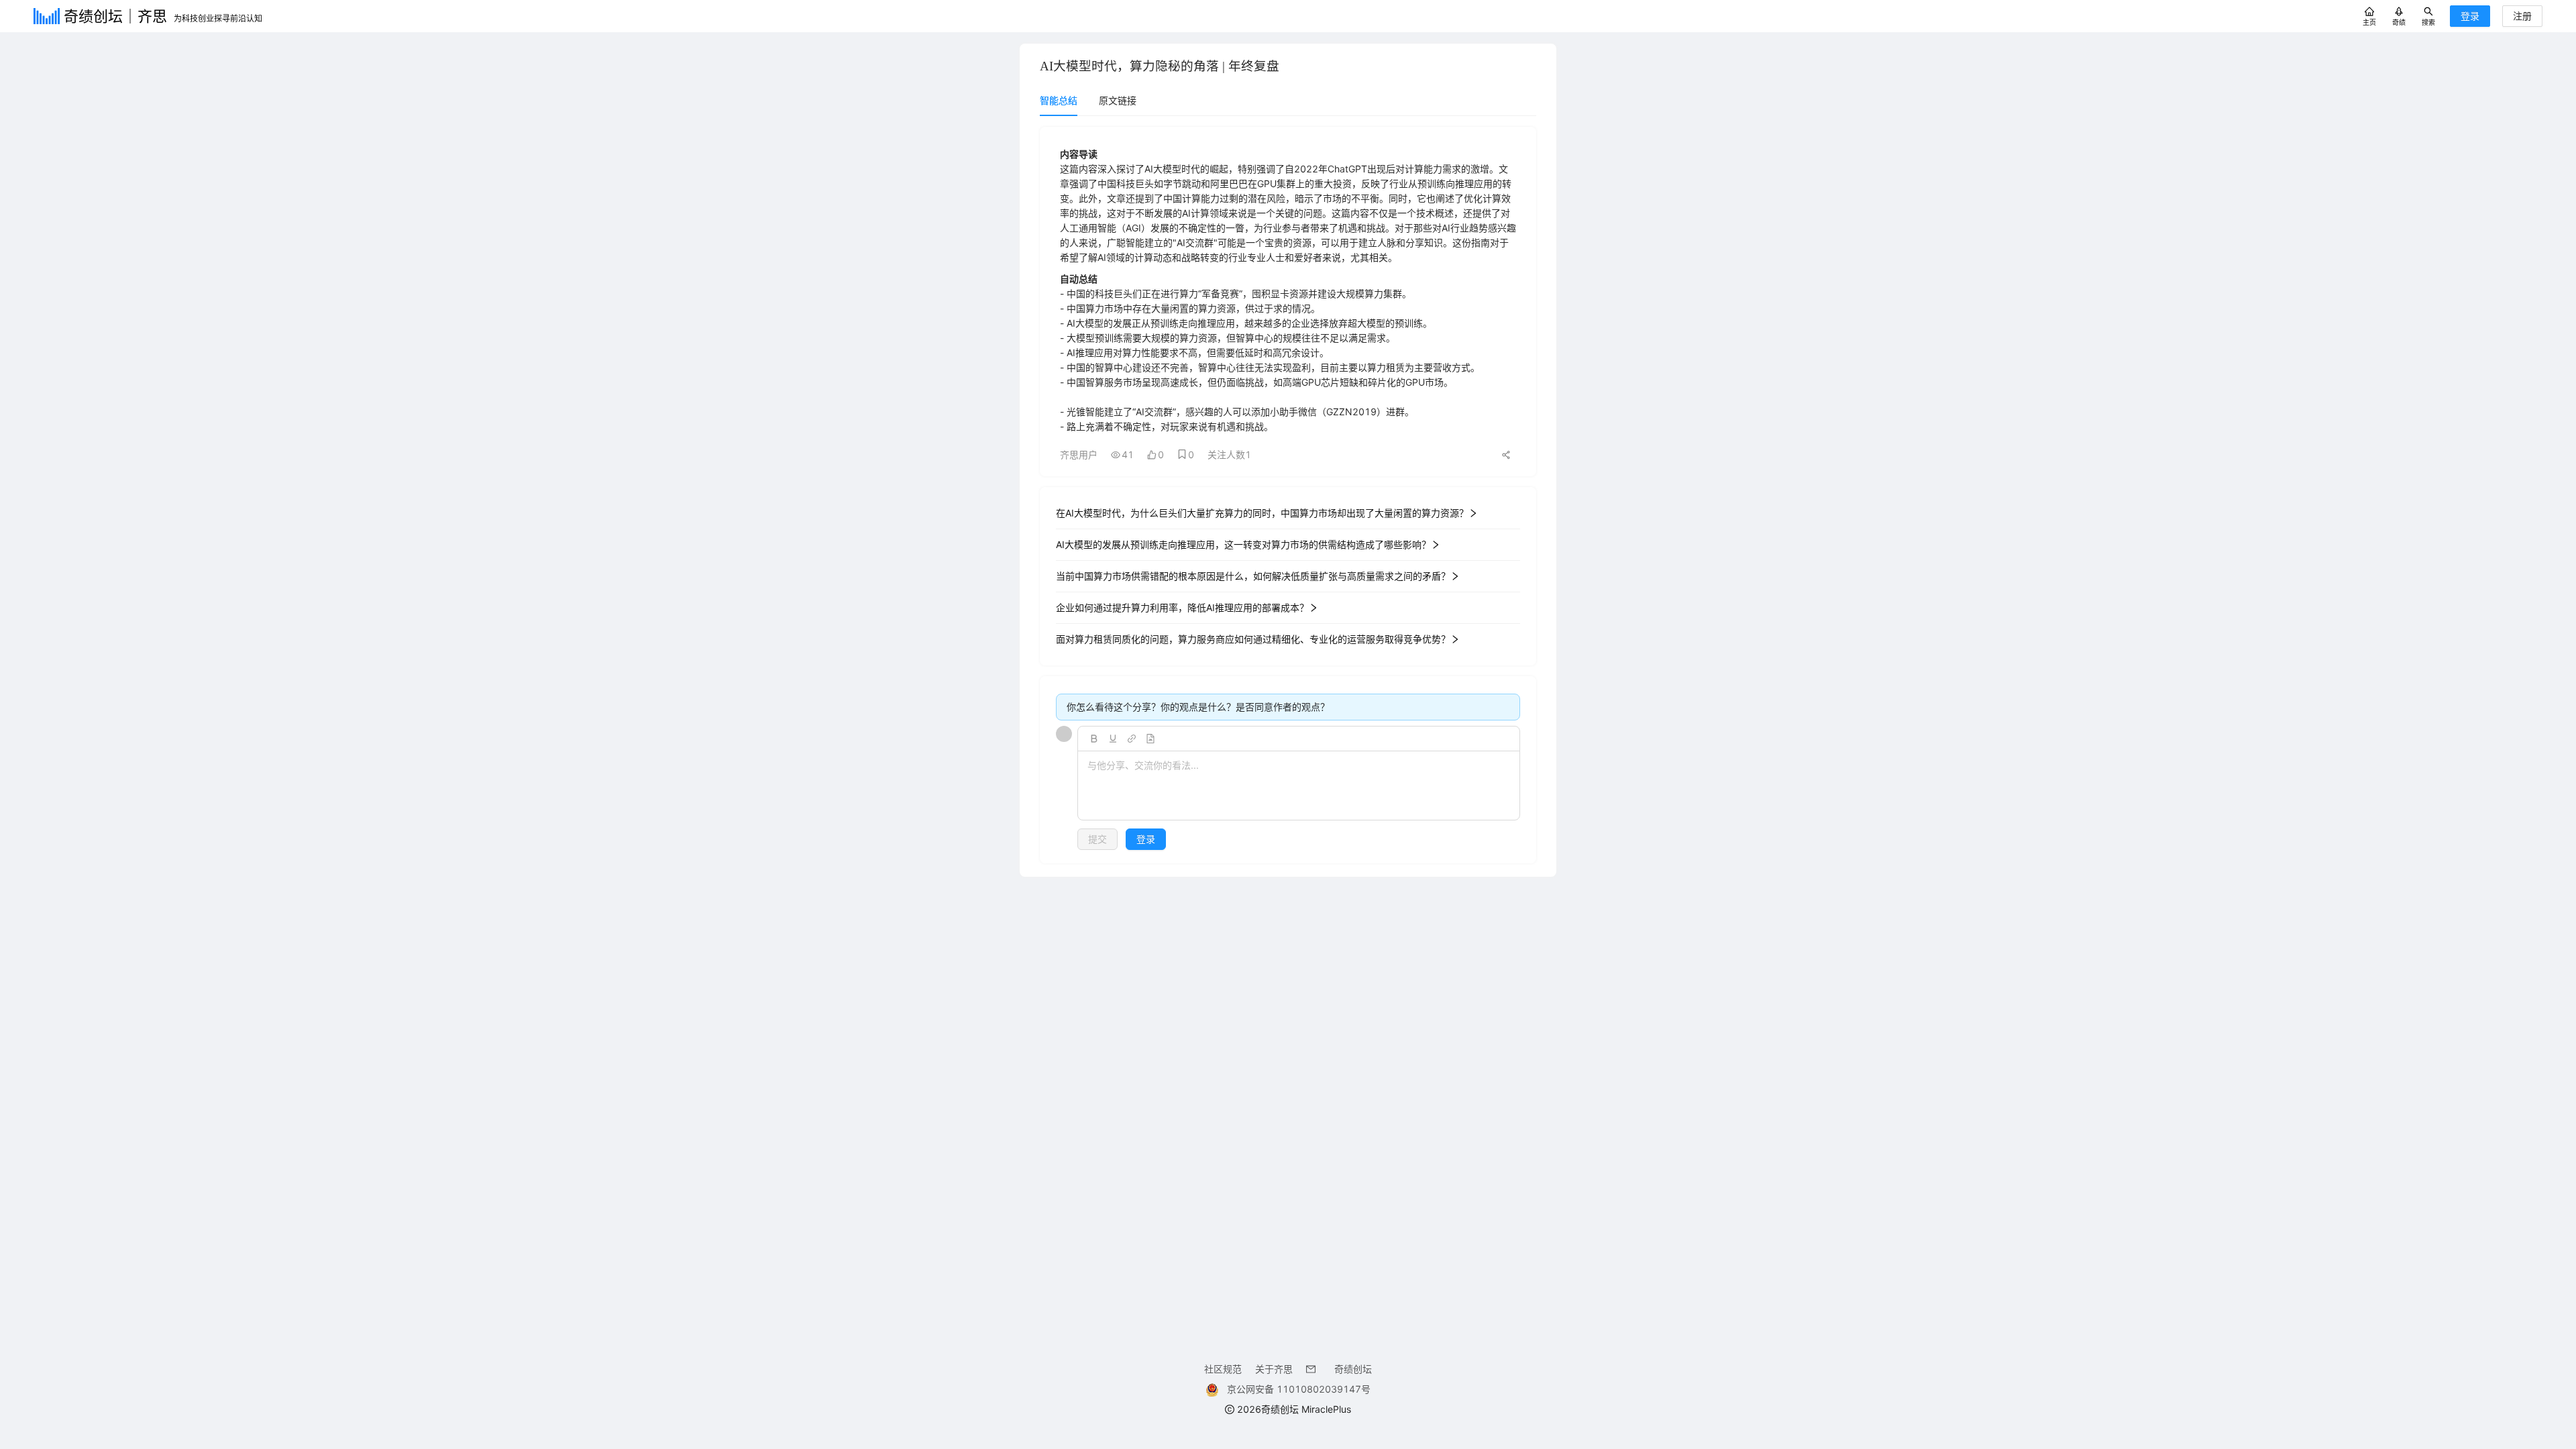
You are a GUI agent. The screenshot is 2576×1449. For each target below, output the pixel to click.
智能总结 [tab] (1059, 100)
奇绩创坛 (1353, 1369)
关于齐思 (1274, 1369)
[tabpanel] (1288, 495)
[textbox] (1299, 786)
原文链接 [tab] (1118, 100)
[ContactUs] (1313, 1369)
